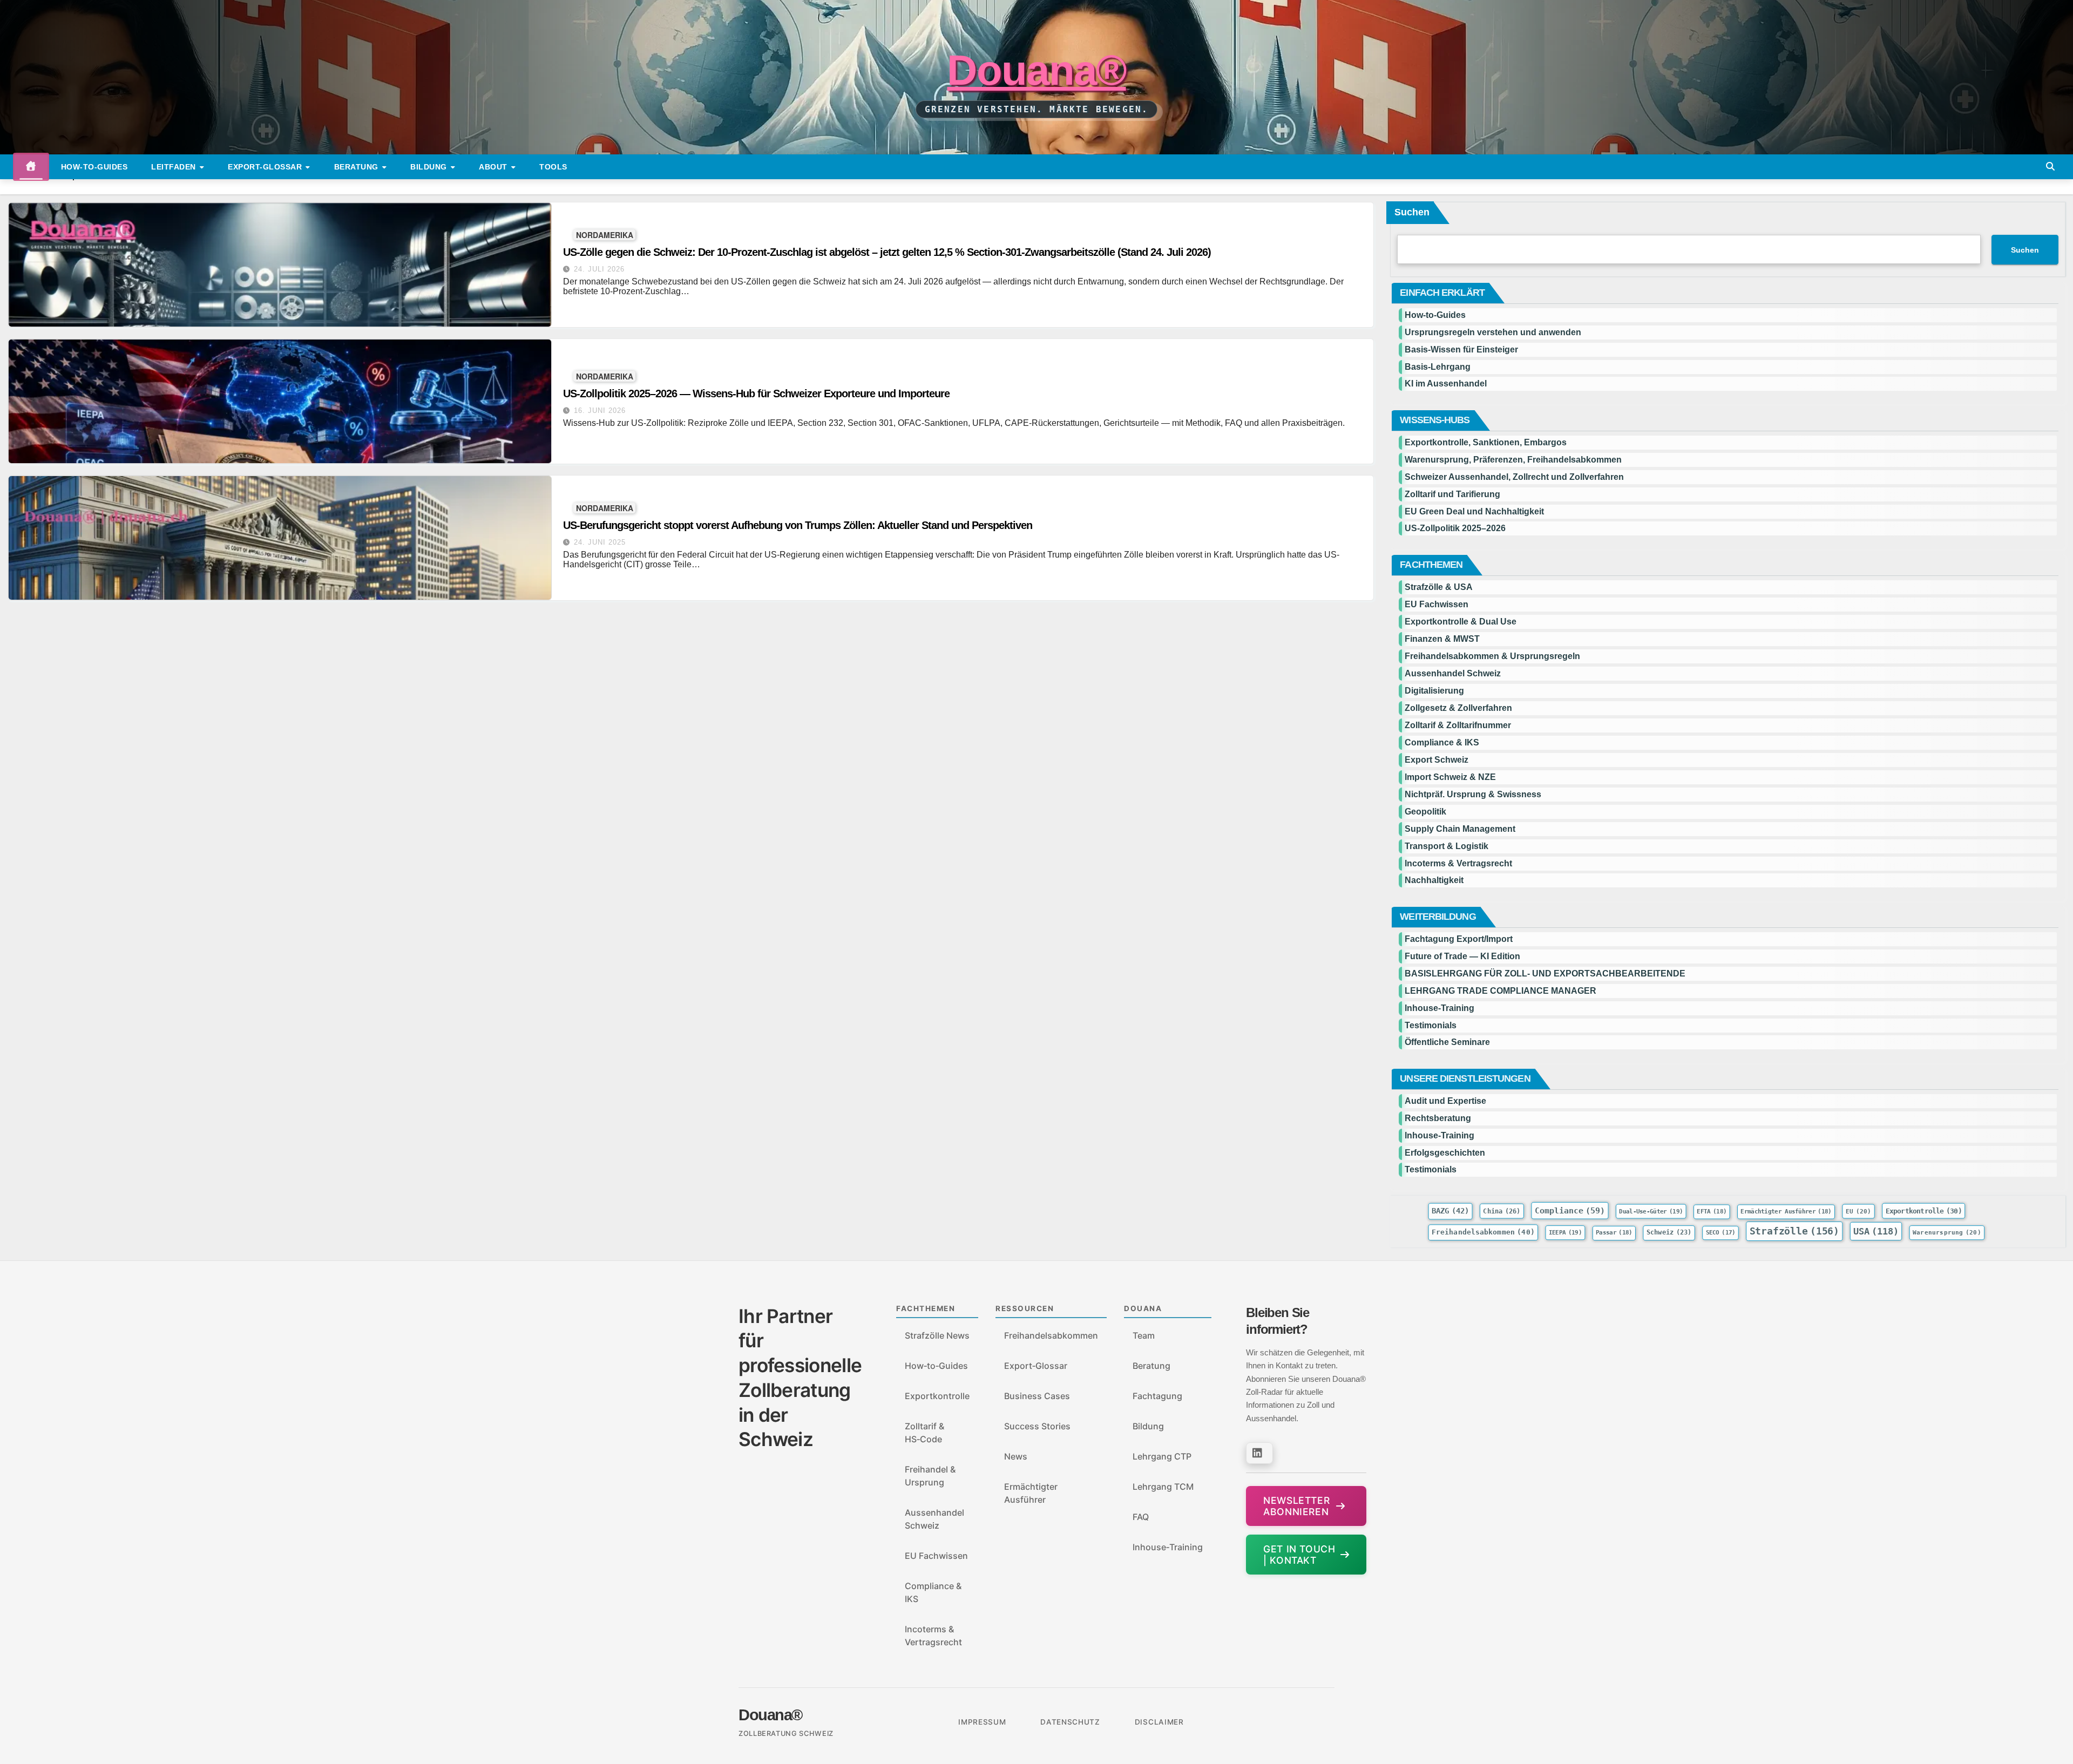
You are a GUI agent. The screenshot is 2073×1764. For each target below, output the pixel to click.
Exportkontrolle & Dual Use (1461, 622)
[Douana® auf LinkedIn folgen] (1259, 1453)
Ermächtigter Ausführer (1786, 1212)
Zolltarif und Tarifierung (1452, 494)
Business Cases (1037, 1396)
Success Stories (1037, 1426)
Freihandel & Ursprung (930, 1476)
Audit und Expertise (1445, 1101)
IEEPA (1565, 1233)
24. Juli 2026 (599, 269)
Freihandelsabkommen (1483, 1232)
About (494, 167)
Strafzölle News (937, 1335)
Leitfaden (175, 167)
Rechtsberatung (1438, 1118)
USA (1876, 1231)
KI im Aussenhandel (1446, 384)
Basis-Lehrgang (1438, 367)
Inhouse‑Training (1168, 1547)
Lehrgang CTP (1162, 1456)
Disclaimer (1159, 1722)
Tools (553, 167)
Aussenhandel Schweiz (1453, 673)
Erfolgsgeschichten (1445, 1153)
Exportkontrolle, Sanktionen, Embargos (1486, 442)
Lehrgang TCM (1163, 1487)
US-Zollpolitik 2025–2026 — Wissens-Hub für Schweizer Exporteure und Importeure (756, 393)
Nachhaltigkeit (1434, 880)
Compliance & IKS (1442, 742)
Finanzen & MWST (1442, 639)
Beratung (358, 167)
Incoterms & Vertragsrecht (1458, 863)
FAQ (1141, 1517)
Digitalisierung (1434, 691)
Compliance (1570, 1210)
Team (1144, 1335)
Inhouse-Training (1439, 1008)
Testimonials (1431, 1025)
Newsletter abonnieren (1296, 1506)
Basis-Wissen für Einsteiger (1461, 350)
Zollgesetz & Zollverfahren (1458, 708)
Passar (1614, 1233)
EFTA (1712, 1212)
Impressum (982, 1722)
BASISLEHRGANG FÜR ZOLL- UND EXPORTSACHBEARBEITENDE (1545, 973)
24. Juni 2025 (600, 542)
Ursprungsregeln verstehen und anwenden (1493, 332)
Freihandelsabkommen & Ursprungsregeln (1492, 656)
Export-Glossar (266, 167)
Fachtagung (1157, 1396)
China (1502, 1211)
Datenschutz (1070, 1722)
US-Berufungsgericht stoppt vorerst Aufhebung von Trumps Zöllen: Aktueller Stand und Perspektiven (798, 525)
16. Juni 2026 (600, 411)
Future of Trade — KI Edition (1462, 956)
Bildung (430, 167)
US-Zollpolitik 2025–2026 (1455, 528)
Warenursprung (1947, 1232)
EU (1859, 1211)
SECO (1721, 1233)
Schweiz (1669, 1232)
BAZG (1450, 1211)
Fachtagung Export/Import (1459, 939)
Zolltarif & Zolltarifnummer (1458, 725)
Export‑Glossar (1036, 1366)
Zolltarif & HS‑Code (924, 1433)
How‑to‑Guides (94, 167)
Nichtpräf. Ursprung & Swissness (1473, 794)
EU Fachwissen (1437, 604)
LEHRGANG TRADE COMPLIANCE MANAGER (1500, 991)
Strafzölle (1795, 1231)
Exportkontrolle (1924, 1211)
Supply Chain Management (1460, 829)
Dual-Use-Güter (1651, 1212)
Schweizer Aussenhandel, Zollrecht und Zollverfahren (1514, 477)
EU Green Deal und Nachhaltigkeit (1474, 511)
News (1016, 1456)
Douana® (1036, 70)
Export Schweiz (1437, 760)
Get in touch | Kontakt (1299, 1555)
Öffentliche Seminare (1447, 1042)
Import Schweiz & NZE (1450, 777)
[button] (2050, 167)
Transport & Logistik (1447, 846)
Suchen (1412, 212)
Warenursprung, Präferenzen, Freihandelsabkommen (1513, 460)
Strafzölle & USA (1439, 587)
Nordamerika (605, 235)
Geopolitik (1425, 812)
